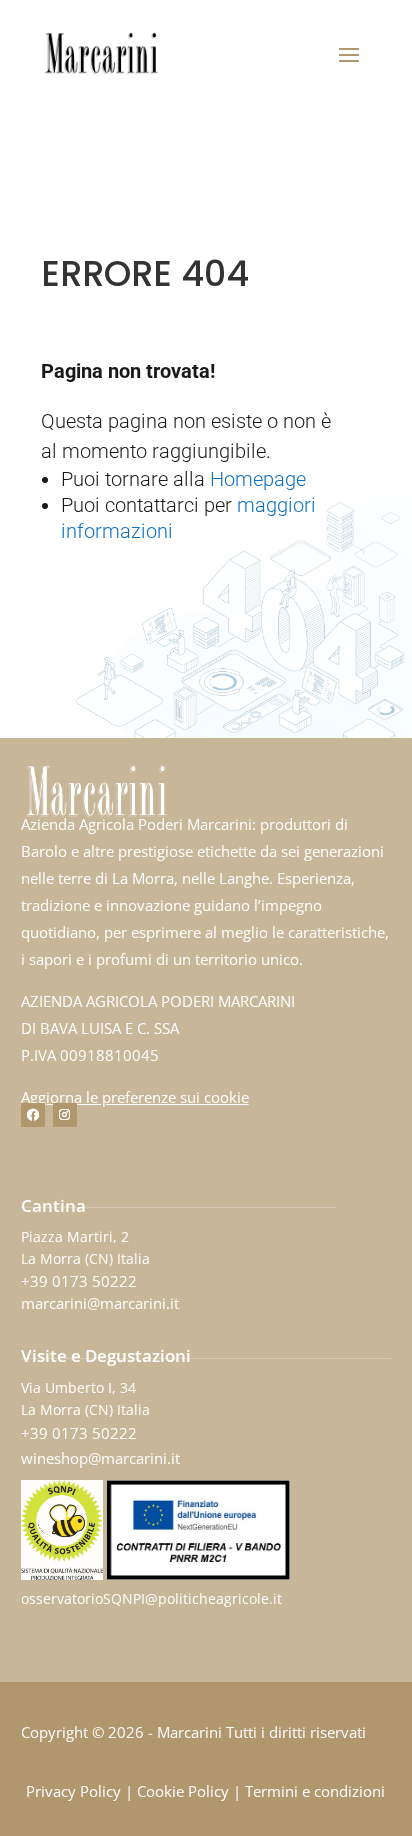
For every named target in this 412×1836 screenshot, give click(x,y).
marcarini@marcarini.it (100, 1303)
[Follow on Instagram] (65, 1115)
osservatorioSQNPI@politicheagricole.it (151, 1598)
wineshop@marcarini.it (100, 1458)
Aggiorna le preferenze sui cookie (135, 1097)
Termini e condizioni (315, 1791)
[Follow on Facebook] (33, 1115)
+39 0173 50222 (79, 1281)
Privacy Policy (73, 1791)
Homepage (258, 479)
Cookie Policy (183, 1791)
